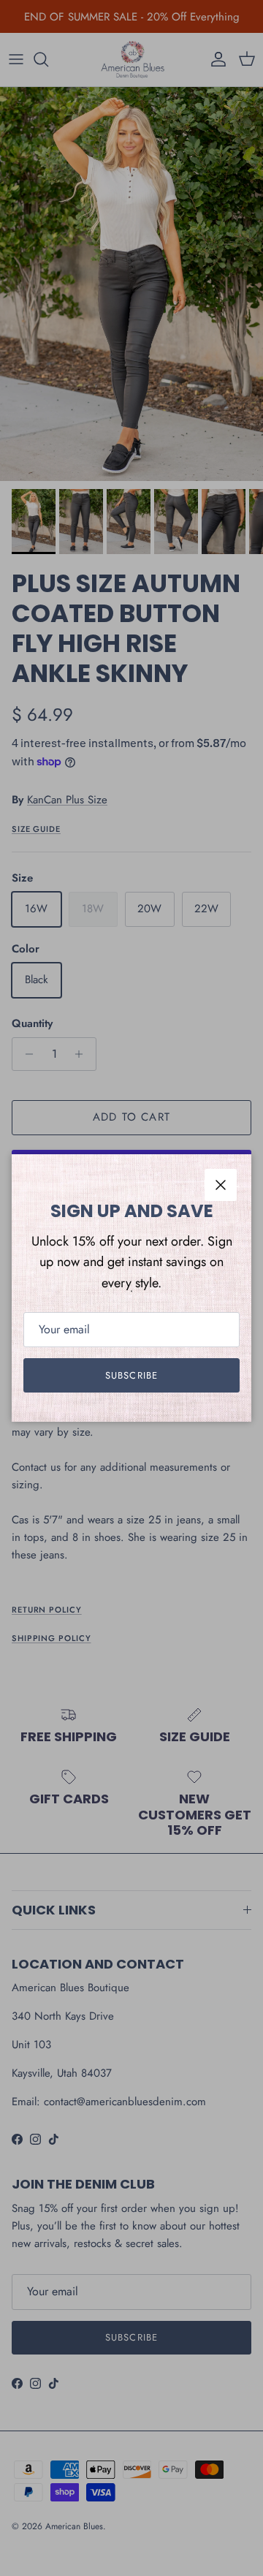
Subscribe (131, 1375)
